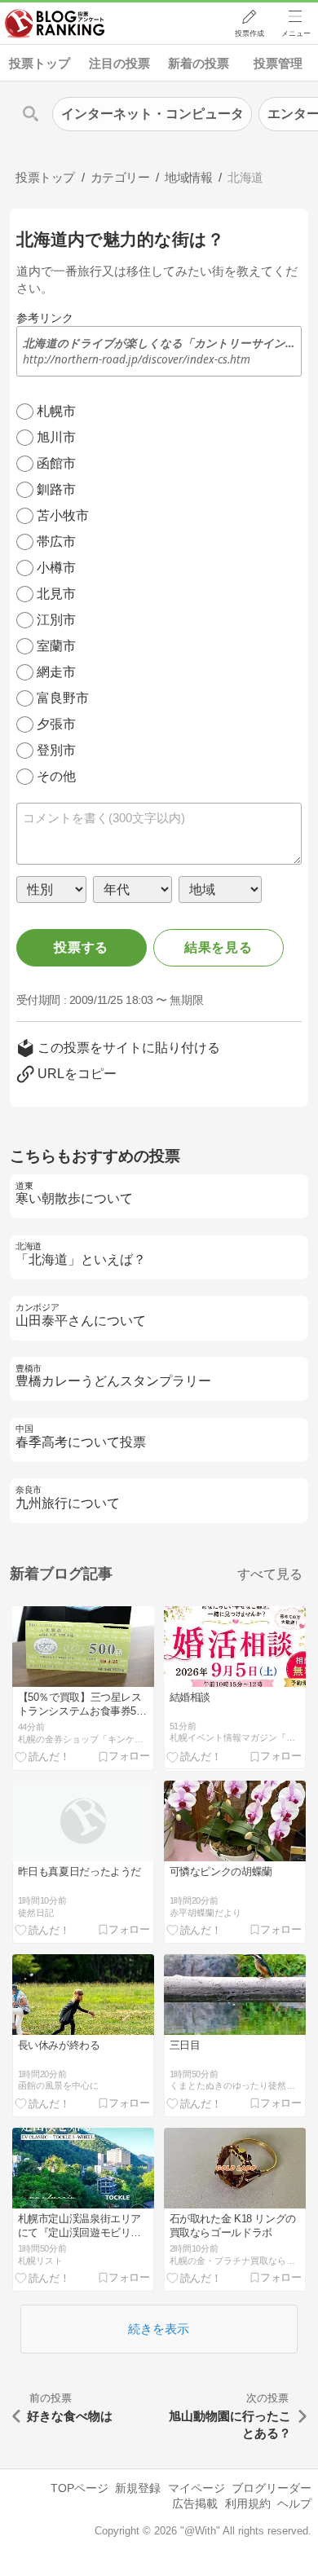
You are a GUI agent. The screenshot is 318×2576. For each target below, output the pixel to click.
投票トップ (40, 63)
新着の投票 (199, 63)
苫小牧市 (63, 515)
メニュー (296, 33)
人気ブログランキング (55, 24)
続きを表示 (159, 2329)
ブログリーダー (272, 2488)
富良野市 (63, 698)
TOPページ (79, 2488)
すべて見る (270, 1574)
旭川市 (56, 437)
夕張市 (56, 724)
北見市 (56, 594)
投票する (81, 947)
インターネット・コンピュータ (152, 114)
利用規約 (248, 2503)
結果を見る (219, 947)
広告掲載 (195, 2503)
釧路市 (56, 489)
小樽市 (56, 568)
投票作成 (250, 33)
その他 (56, 776)
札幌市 (56, 411)
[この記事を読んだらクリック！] (42, 1756)
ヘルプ (294, 2503)
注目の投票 (119, 63)
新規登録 (138, 2488)
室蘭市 (56, 646)
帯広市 (56, 542)
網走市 (56, 672)
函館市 (56, 463)
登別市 (56, 750)
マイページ (197, 2488)
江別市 (56, 620)
